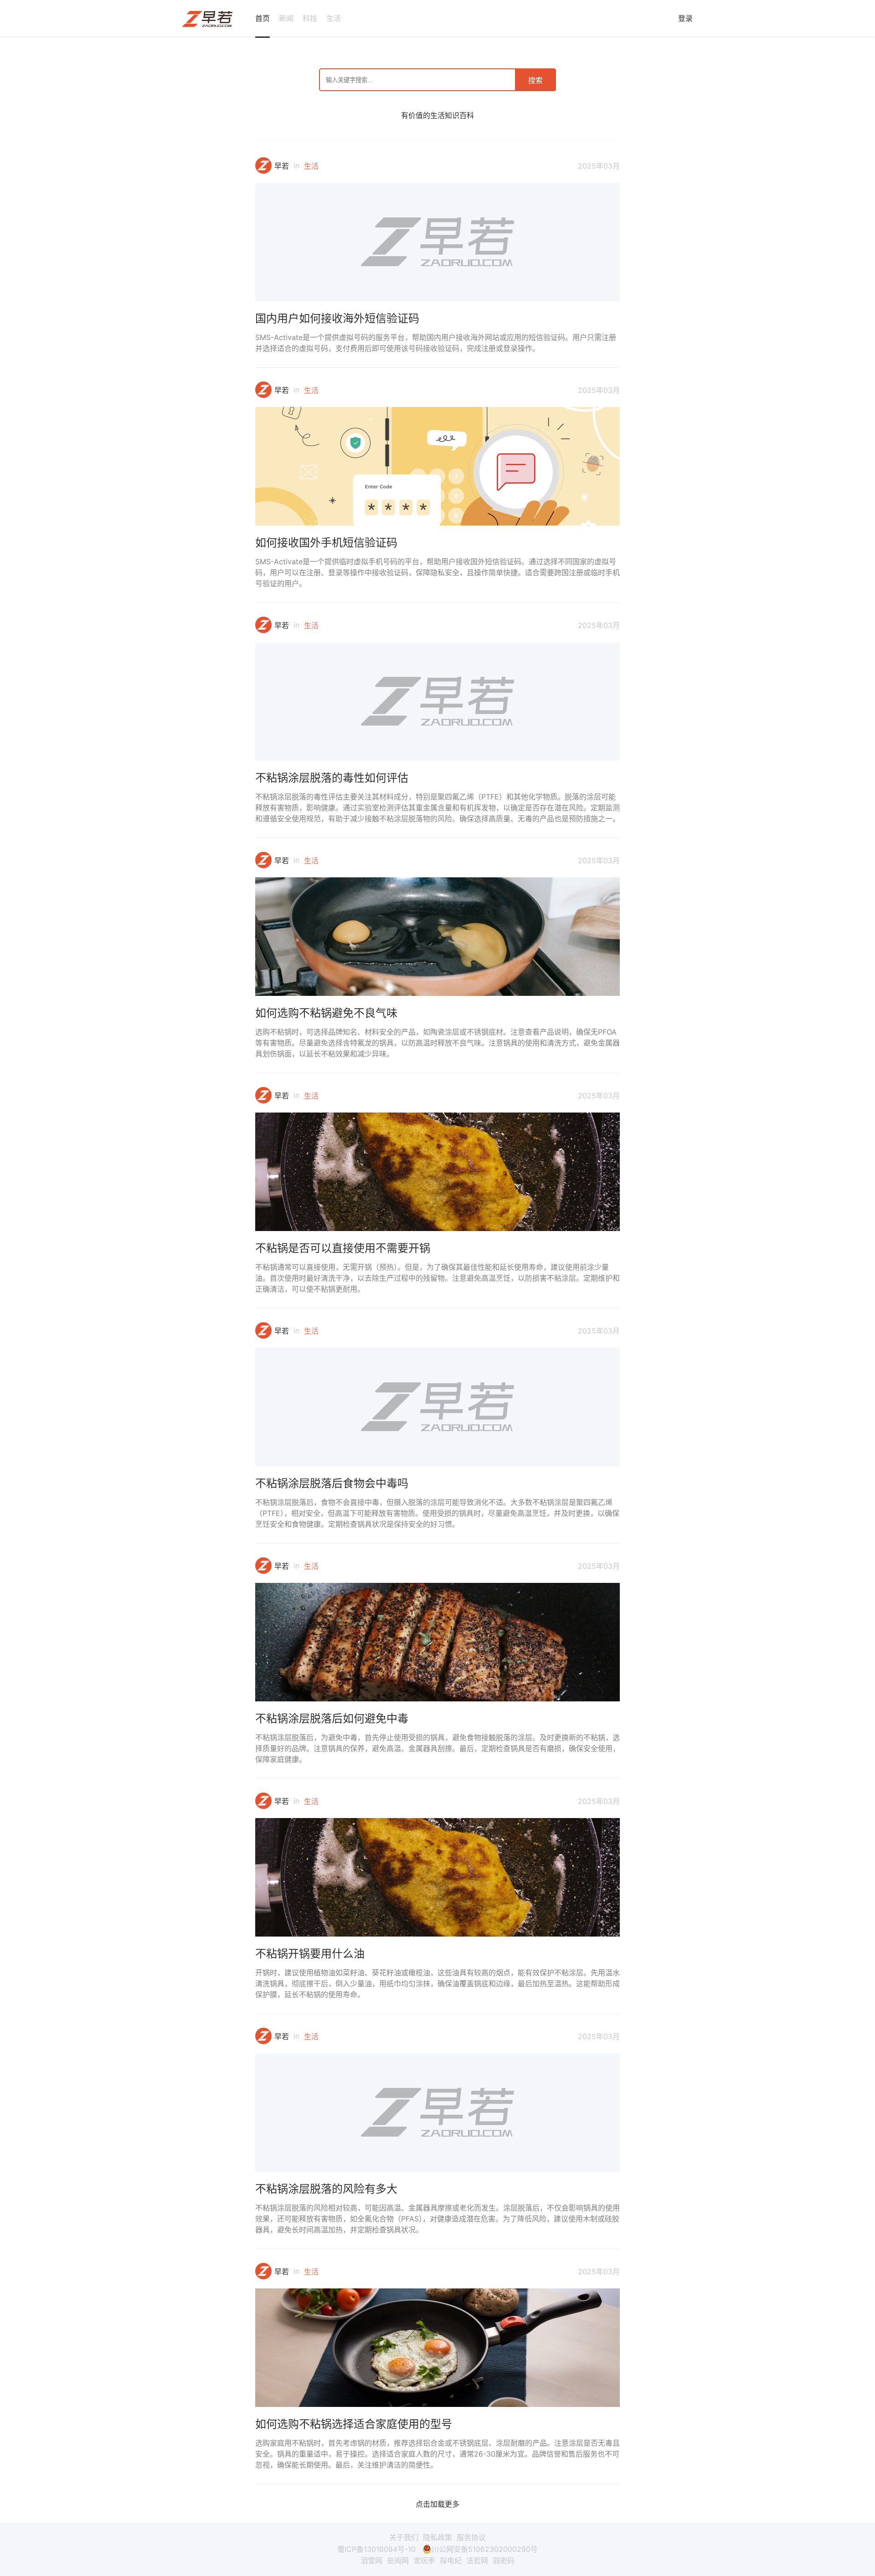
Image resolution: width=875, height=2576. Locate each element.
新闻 (286, 18)
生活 (334, 18)
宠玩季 (424, 2561)
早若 (282, 166)
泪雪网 (371, 2561)
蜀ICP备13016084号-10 (376, 2549)
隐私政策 (437, 2537)
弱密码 (504, 2561)
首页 (262, 18)
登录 (685, 18)
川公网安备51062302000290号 (485, 2549)
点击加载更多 (437, 2504)
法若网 (477, 2561)
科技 (310, 18)
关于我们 (404, 2537)
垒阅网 (398, 2561)
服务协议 (471, 2537)
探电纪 (451, 2561)
